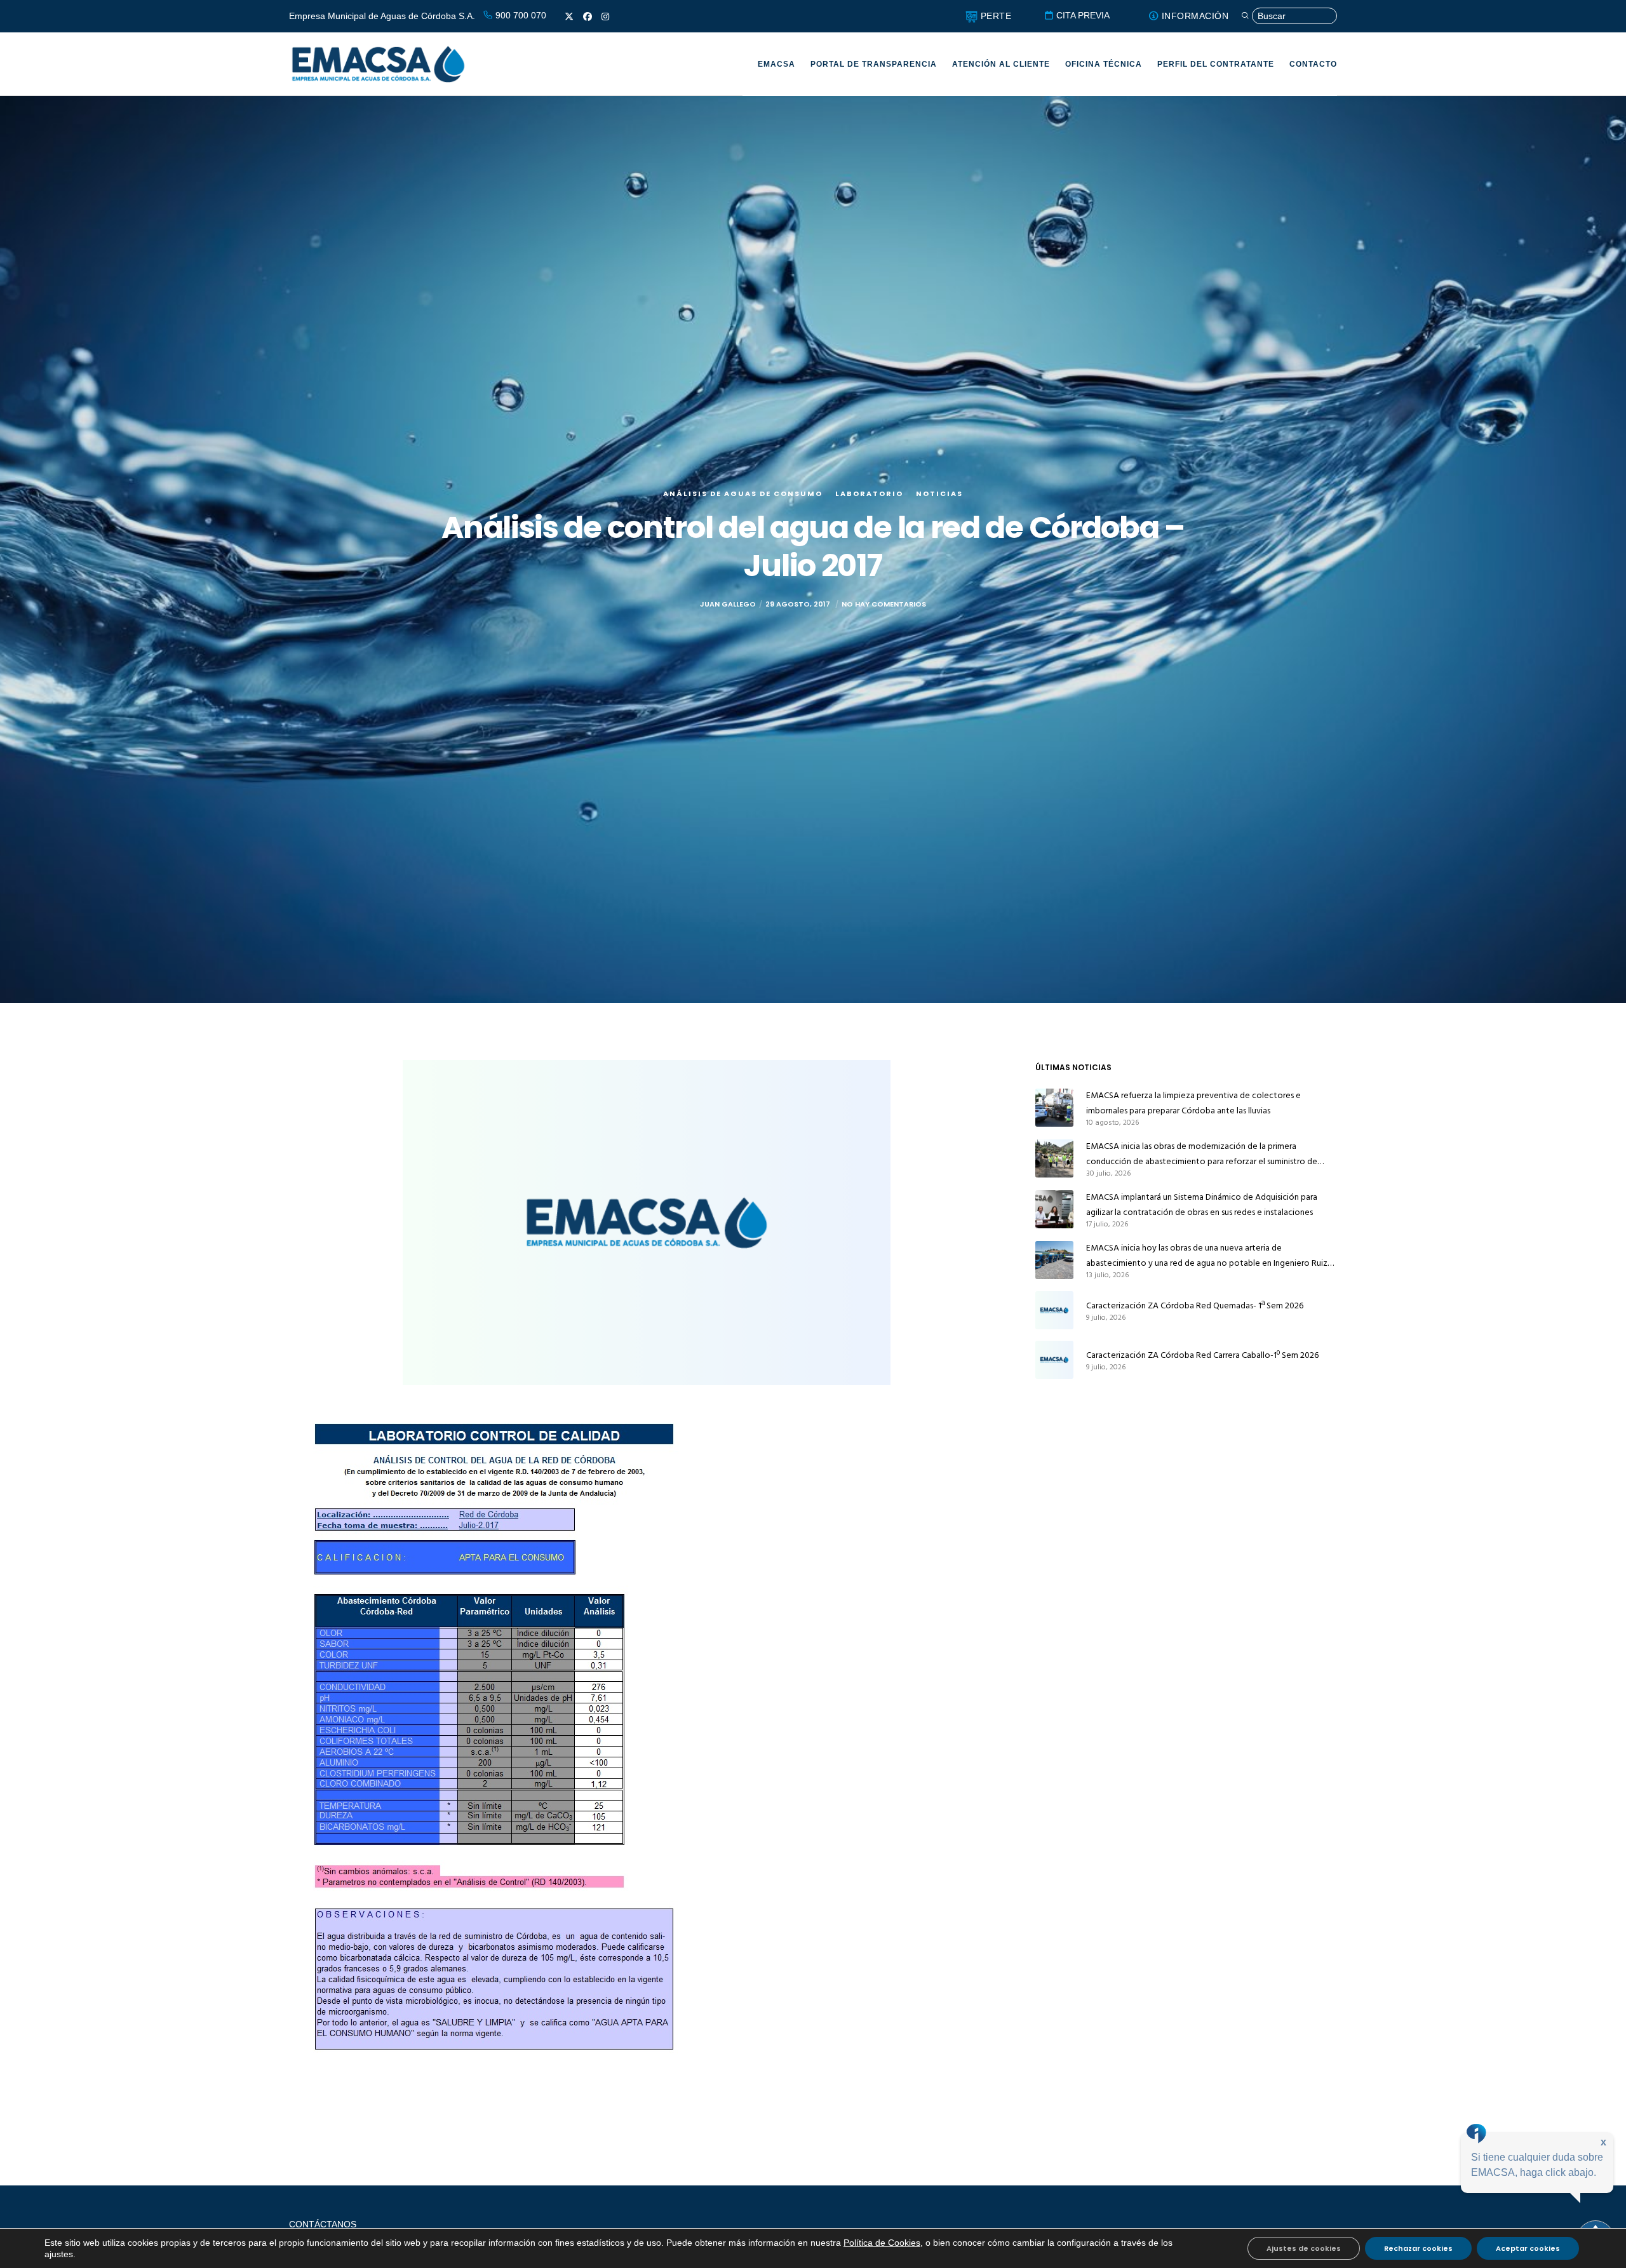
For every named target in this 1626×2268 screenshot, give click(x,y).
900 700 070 (520, 15)
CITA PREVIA (1082, 15)
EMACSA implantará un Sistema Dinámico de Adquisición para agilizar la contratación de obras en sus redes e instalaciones (1202, 1204)
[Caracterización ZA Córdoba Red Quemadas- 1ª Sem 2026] (1054, 1310)
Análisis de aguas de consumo (743, 493)
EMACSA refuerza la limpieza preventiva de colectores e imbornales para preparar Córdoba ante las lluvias (1193, 1103)
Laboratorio (869, 493)
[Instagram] (605, 17)
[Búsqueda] (1289, 16)
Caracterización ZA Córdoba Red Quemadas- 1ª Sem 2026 (1195, 1305)
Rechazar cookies (1418, 2248)
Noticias (939, 493)
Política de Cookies (882, 2243)
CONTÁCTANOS (323, 2224)
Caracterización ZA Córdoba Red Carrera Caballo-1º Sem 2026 (1202, 1355)
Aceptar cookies (1528, 2248)
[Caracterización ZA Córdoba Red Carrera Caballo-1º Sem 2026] (1054, 1360)
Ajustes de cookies (1304, 2248)
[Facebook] (588, 17)
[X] (569, 17)
